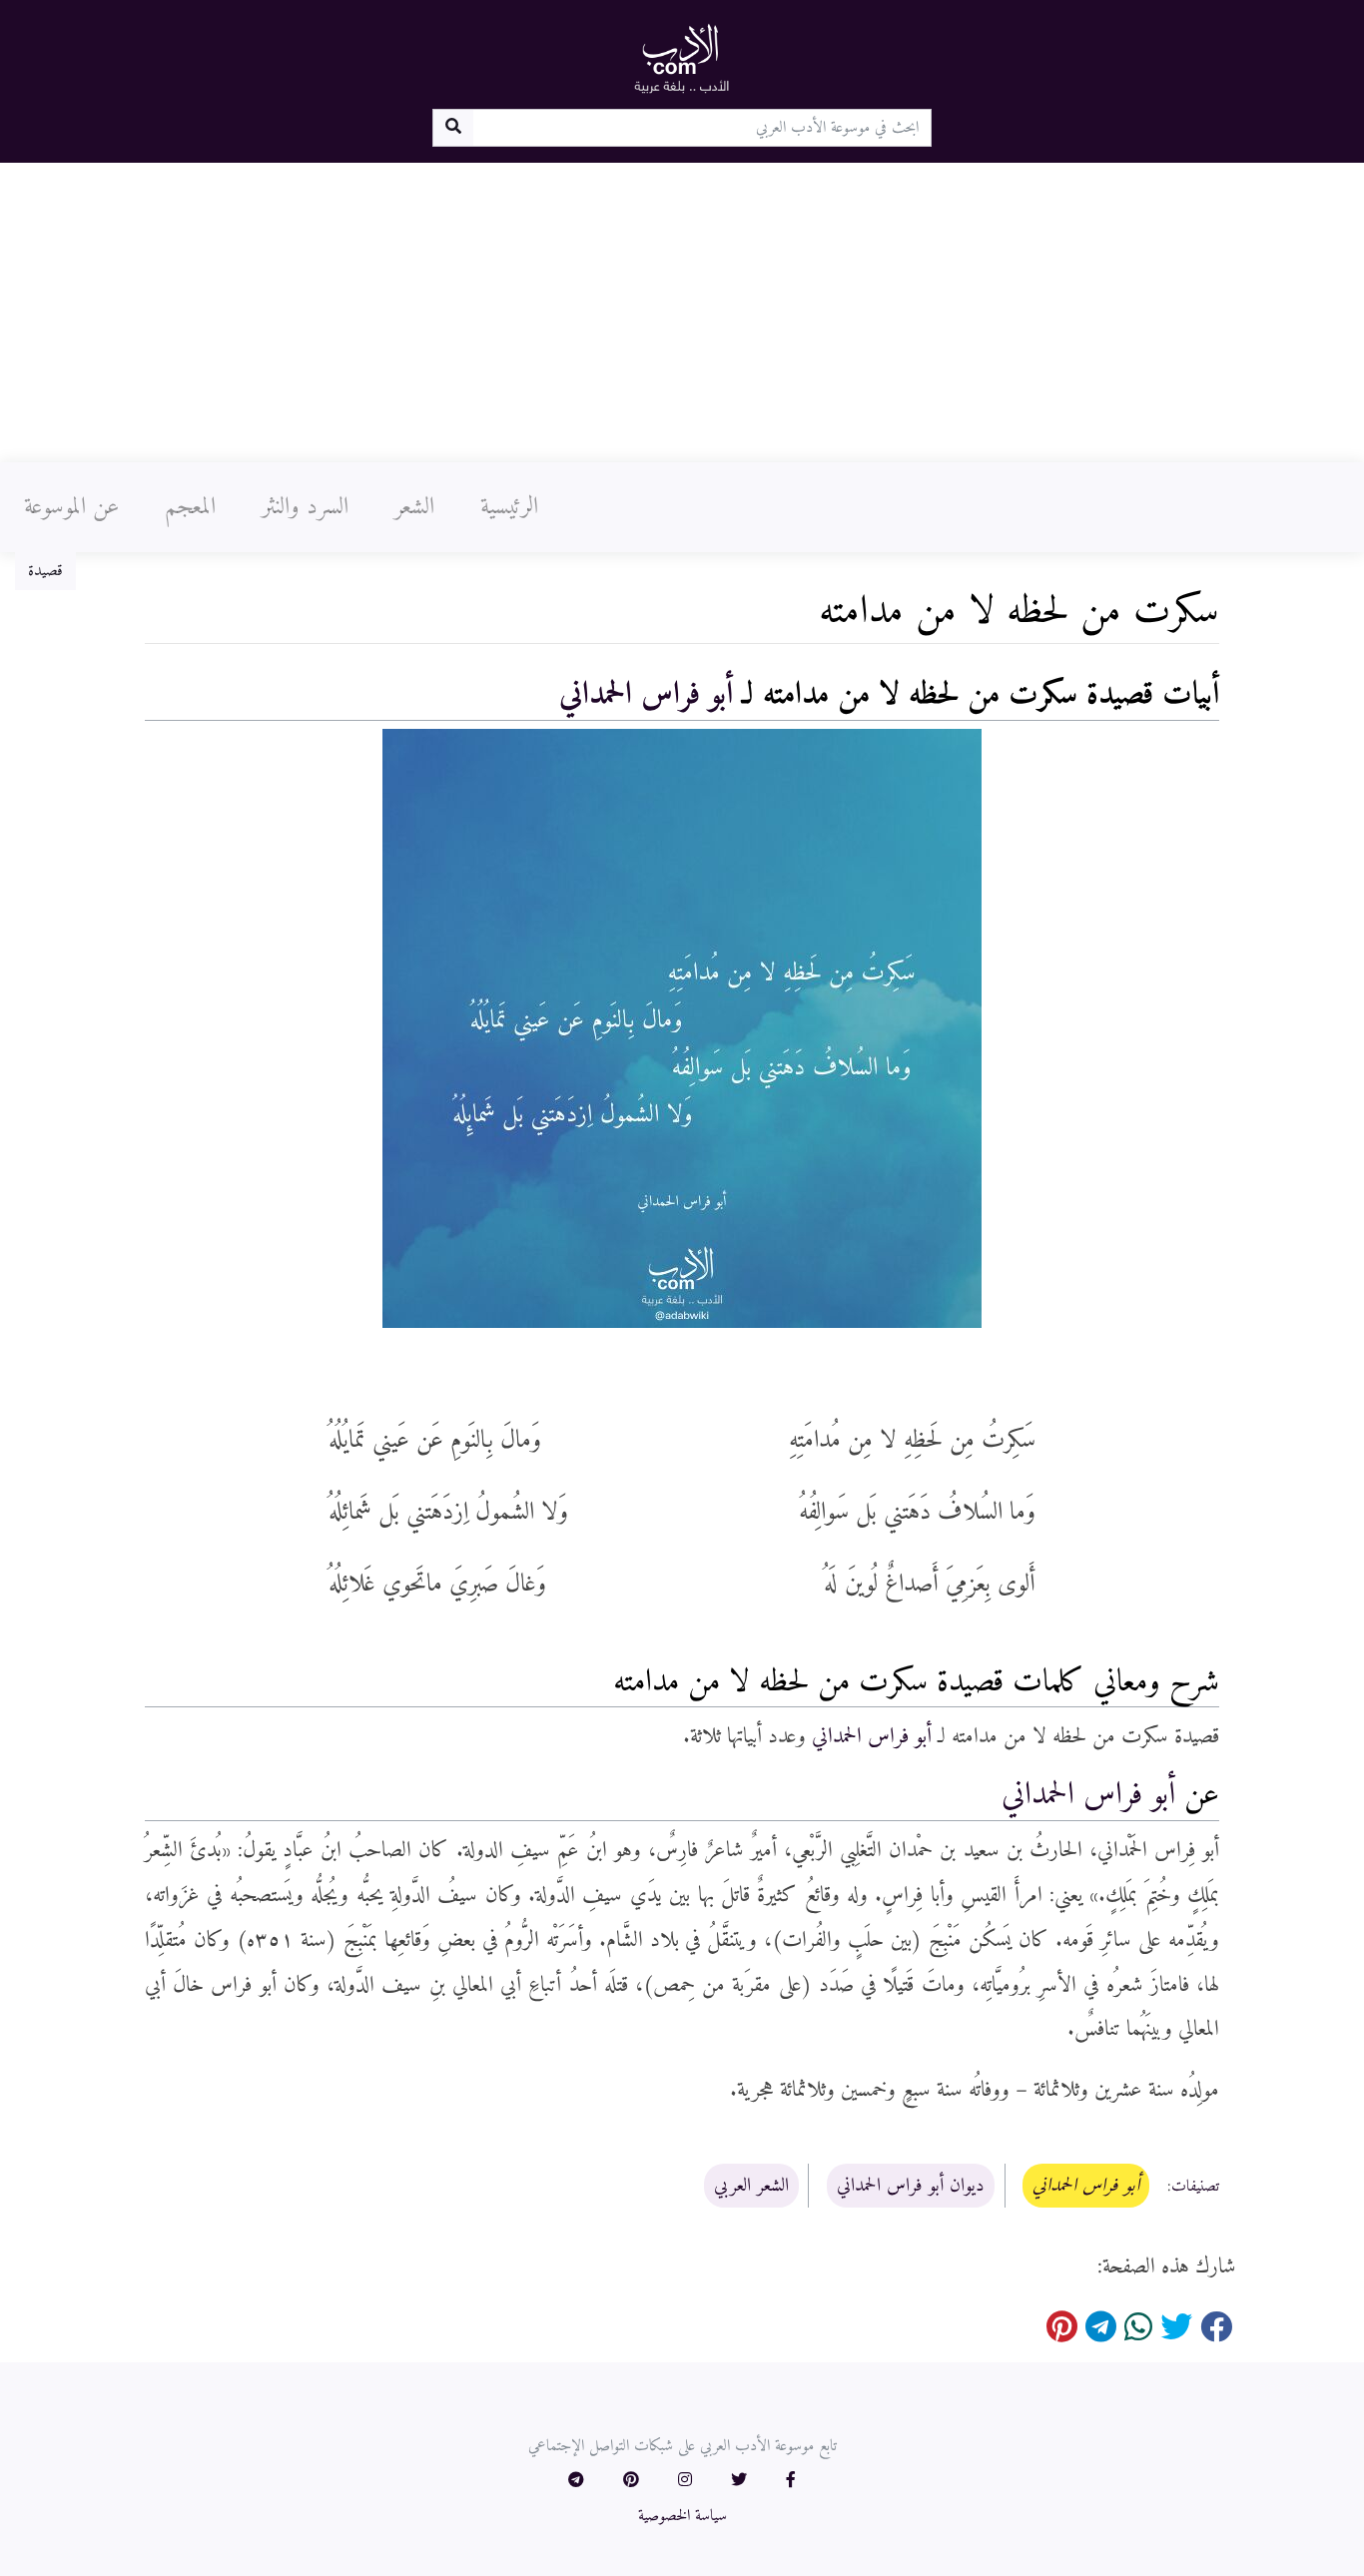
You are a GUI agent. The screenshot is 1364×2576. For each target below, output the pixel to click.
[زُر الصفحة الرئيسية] (682, 58)
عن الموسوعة (71, 507)
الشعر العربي (751, 2186)
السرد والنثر (305, 507)
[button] (791, 2481)
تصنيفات (1195, 2187)
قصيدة (45, 571)
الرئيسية (509, 507)
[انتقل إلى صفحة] (453, 128)
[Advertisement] (682, 313)
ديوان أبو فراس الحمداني (911, 2186)
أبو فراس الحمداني (646, 695)
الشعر (414, 507)
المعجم (190, 507)
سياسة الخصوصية (682, 2516)
